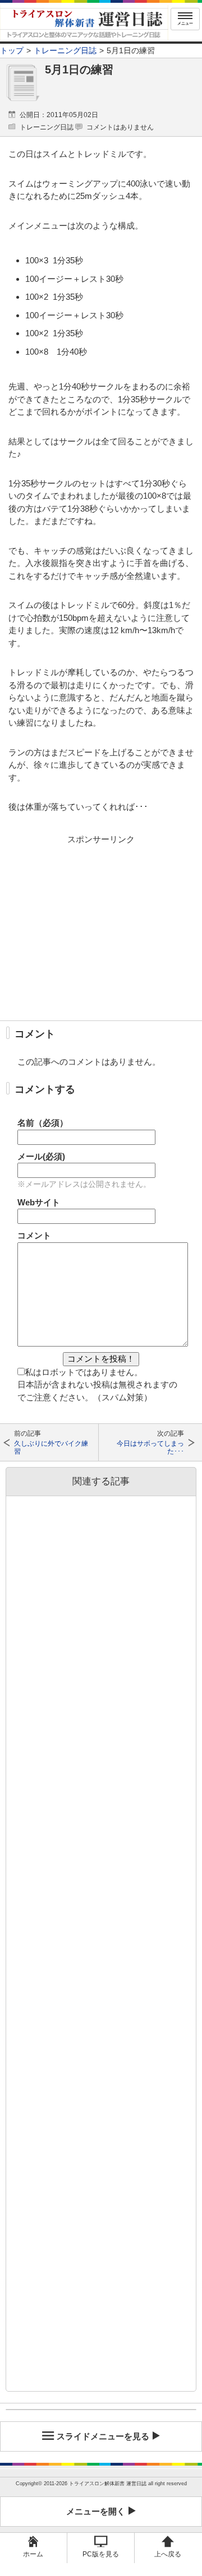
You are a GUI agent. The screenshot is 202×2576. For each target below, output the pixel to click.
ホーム (33, 2554)
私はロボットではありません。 (84, 1372)
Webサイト (39, 1202)
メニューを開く (96, 2511)
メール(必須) (41, 1156)
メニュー (185, 23)
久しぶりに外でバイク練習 (51, 1447)
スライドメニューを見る (103, 2436)
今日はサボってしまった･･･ (150, 1447)
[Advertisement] (101, 927)
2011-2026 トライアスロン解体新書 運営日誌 (95, 2484)
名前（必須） (43, 1123)
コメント (34, 1235)
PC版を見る (101, 2554)
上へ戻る (168, 2554)
